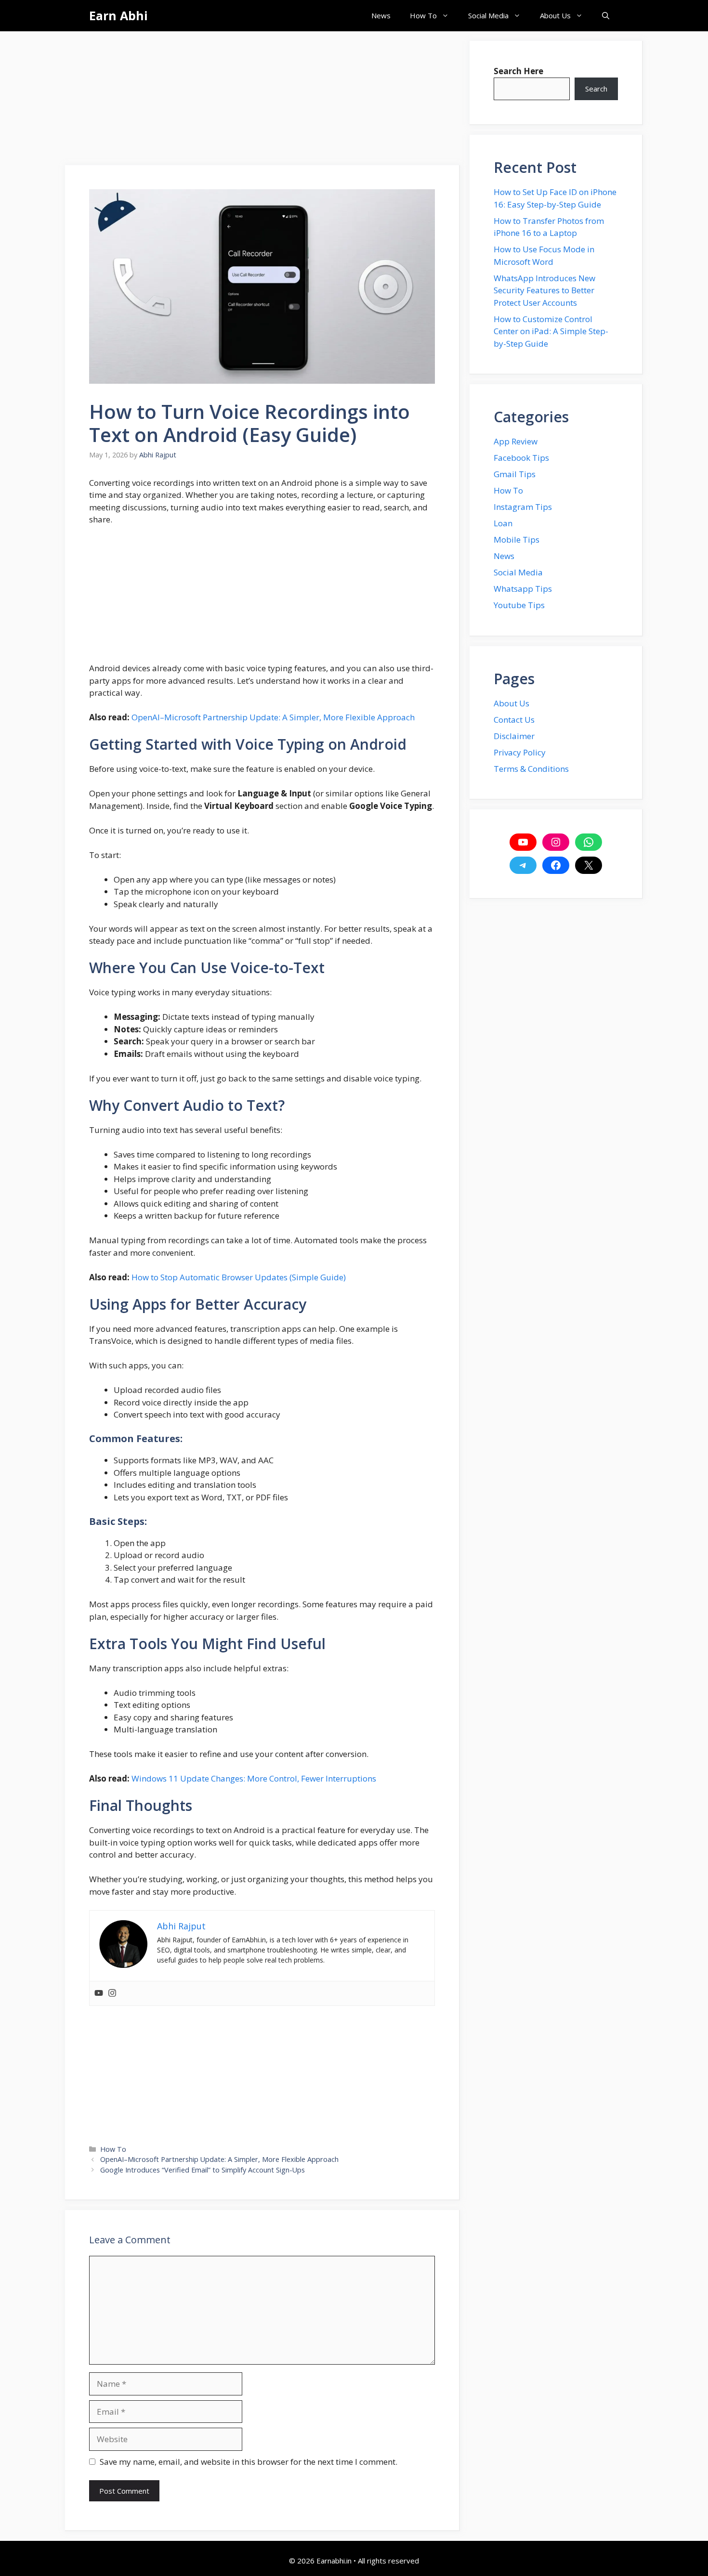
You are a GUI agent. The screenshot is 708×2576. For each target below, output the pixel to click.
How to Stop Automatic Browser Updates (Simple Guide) (238, 1277)
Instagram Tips (523, 507)
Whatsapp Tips (523, 589)
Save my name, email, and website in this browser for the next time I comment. (249, 2462)
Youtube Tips (519, 605)
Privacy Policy (520, 752)
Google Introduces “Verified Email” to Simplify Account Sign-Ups (203, 2170)
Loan (503, 523)
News (381, 15)
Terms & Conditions (531, 769)
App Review (516, 441)
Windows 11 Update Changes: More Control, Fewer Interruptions (254, 1778)
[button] (606, 16)
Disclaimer (514, 736)
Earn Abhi (118, 15)
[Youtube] (99, 1993)
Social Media (488, 15)
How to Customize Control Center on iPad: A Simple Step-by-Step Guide (551, 331)
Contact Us (514, 720)
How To (423, 15)
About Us (555, 15)
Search (596, 89)
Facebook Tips (521, 458)
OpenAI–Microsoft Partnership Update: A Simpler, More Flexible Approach (273, 717)
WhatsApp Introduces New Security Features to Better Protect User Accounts (544, 290)
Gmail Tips (515, 474)
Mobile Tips (517, 540)
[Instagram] (112, 1993)
